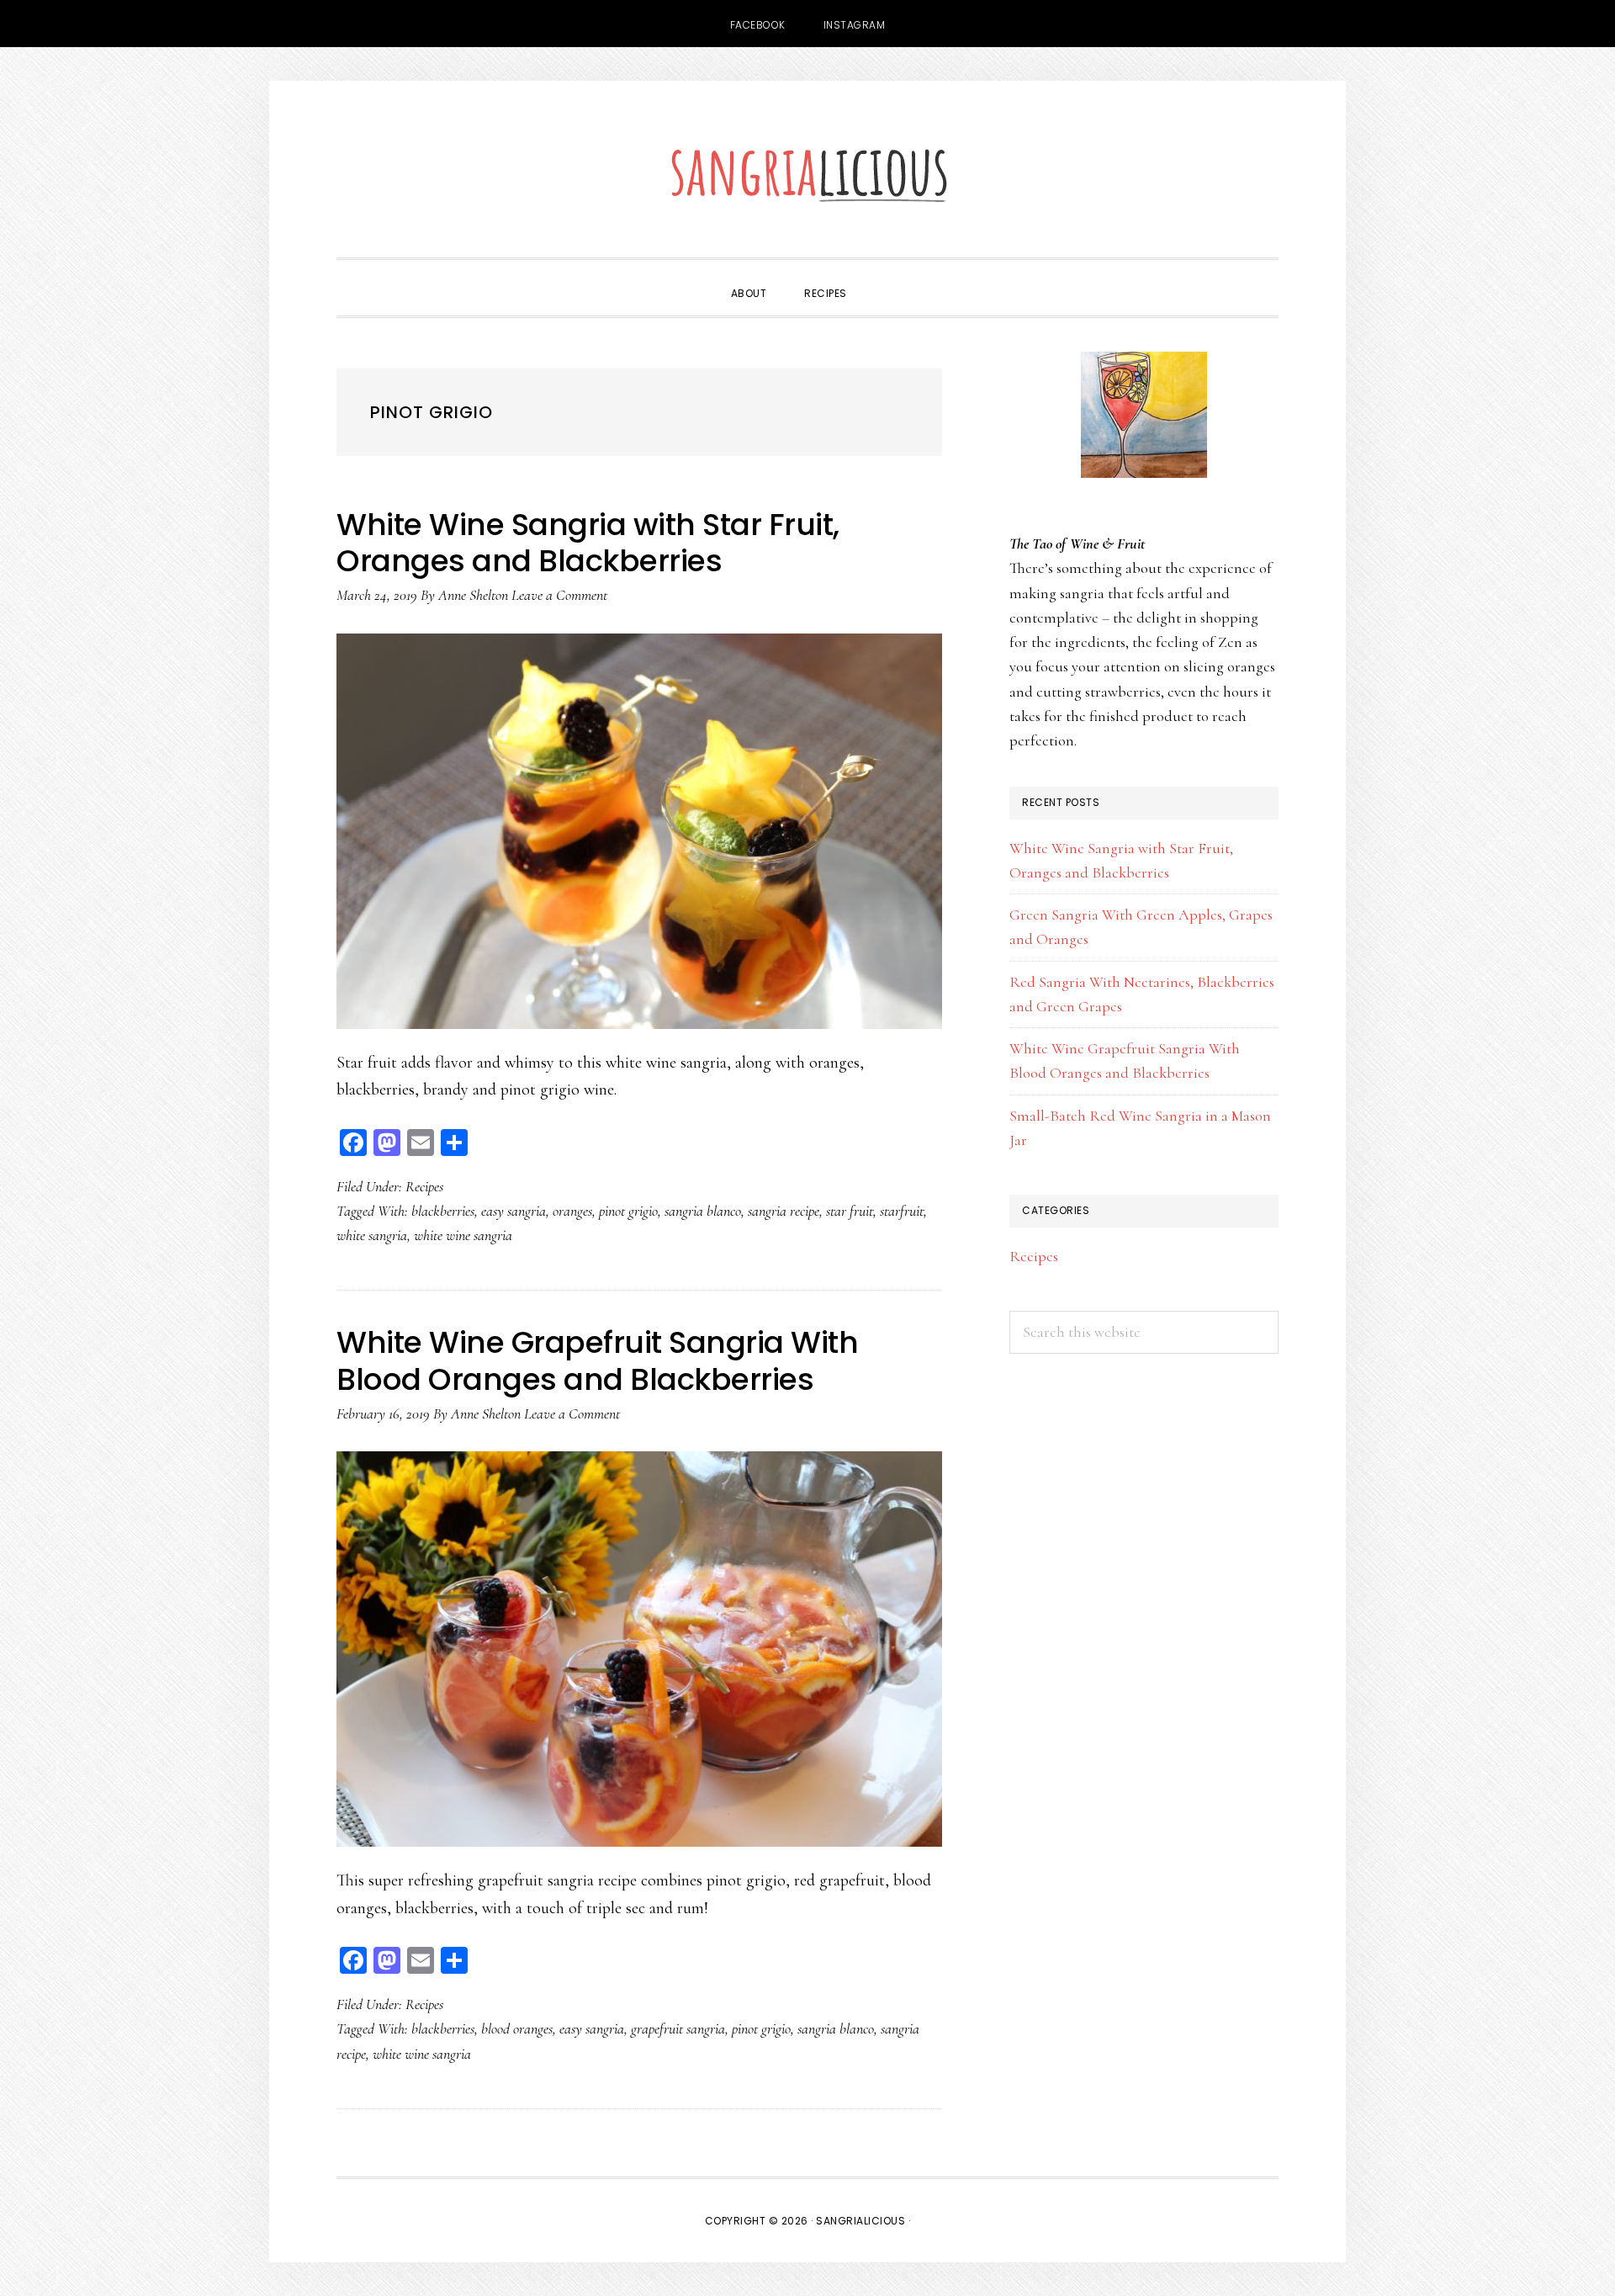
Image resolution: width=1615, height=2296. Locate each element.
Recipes (424, 1186)
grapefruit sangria (678, 2028)
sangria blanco (703, 1211)
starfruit (902, 1211)
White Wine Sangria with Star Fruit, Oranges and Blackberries (588, 543)
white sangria (372, 1235)
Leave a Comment (559, 595)
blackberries (443, 1211)
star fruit (850, 1211)
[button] (885, 278)
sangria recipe (784, 1211)
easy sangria (514, 1211)
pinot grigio (628, 1211)
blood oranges (517, 2028)
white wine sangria (463, 1235)
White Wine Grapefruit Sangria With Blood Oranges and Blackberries (597, 1360)
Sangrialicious (807, 173)
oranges (572, 1211)
